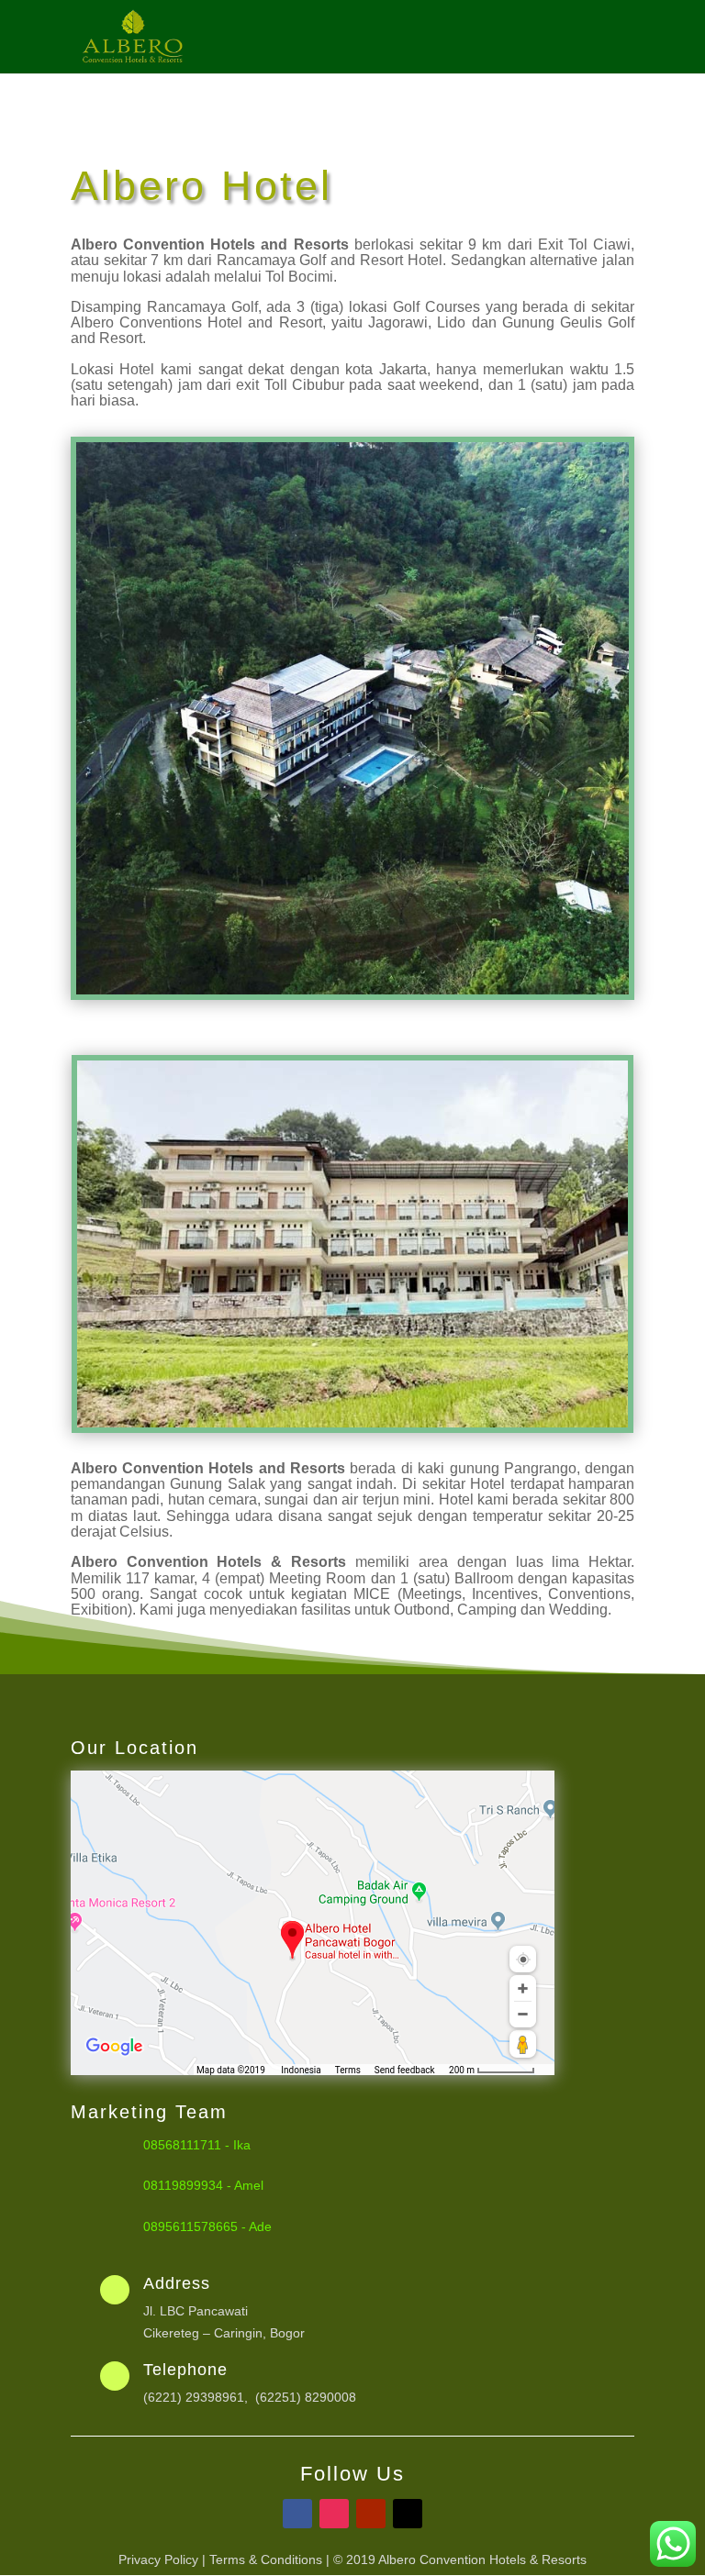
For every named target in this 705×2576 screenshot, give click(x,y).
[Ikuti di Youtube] (371, 2514)
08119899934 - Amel (203, 2185)
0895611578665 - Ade (207, 2226)
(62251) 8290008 (306, 2397)
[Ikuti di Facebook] (297, 2514)
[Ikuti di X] (408, 2514)
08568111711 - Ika (197, 2145)
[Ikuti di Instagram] (334, 2514)
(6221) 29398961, (199, 2397)
